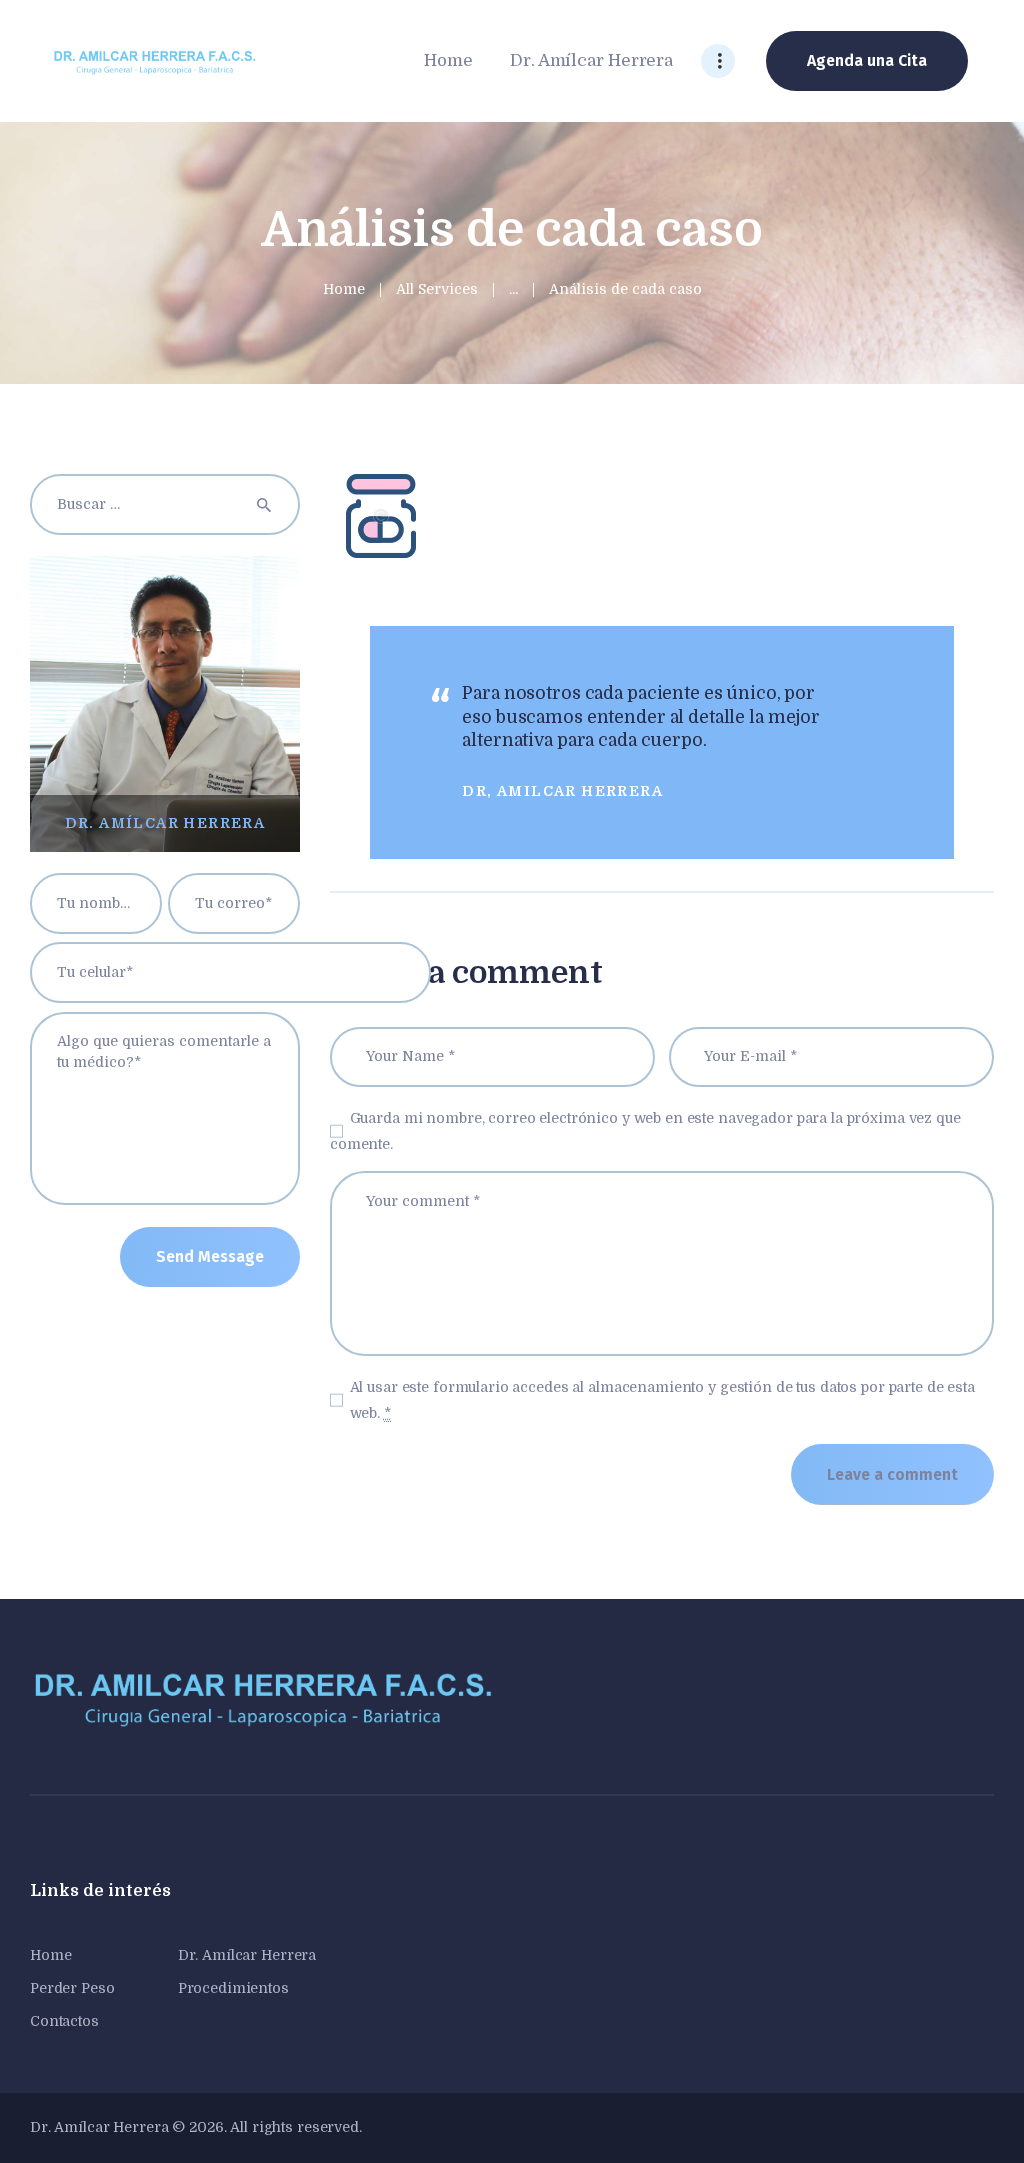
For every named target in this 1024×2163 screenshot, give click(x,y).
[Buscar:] (165, 504)
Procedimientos (233, 1988)
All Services (437, 289)
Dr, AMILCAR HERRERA (562, 791)
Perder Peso (72, 1988)
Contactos (64, 2021)
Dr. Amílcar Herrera (247, 1955)
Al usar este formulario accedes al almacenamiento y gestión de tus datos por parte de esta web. (662, 1400)
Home (344, 289)
